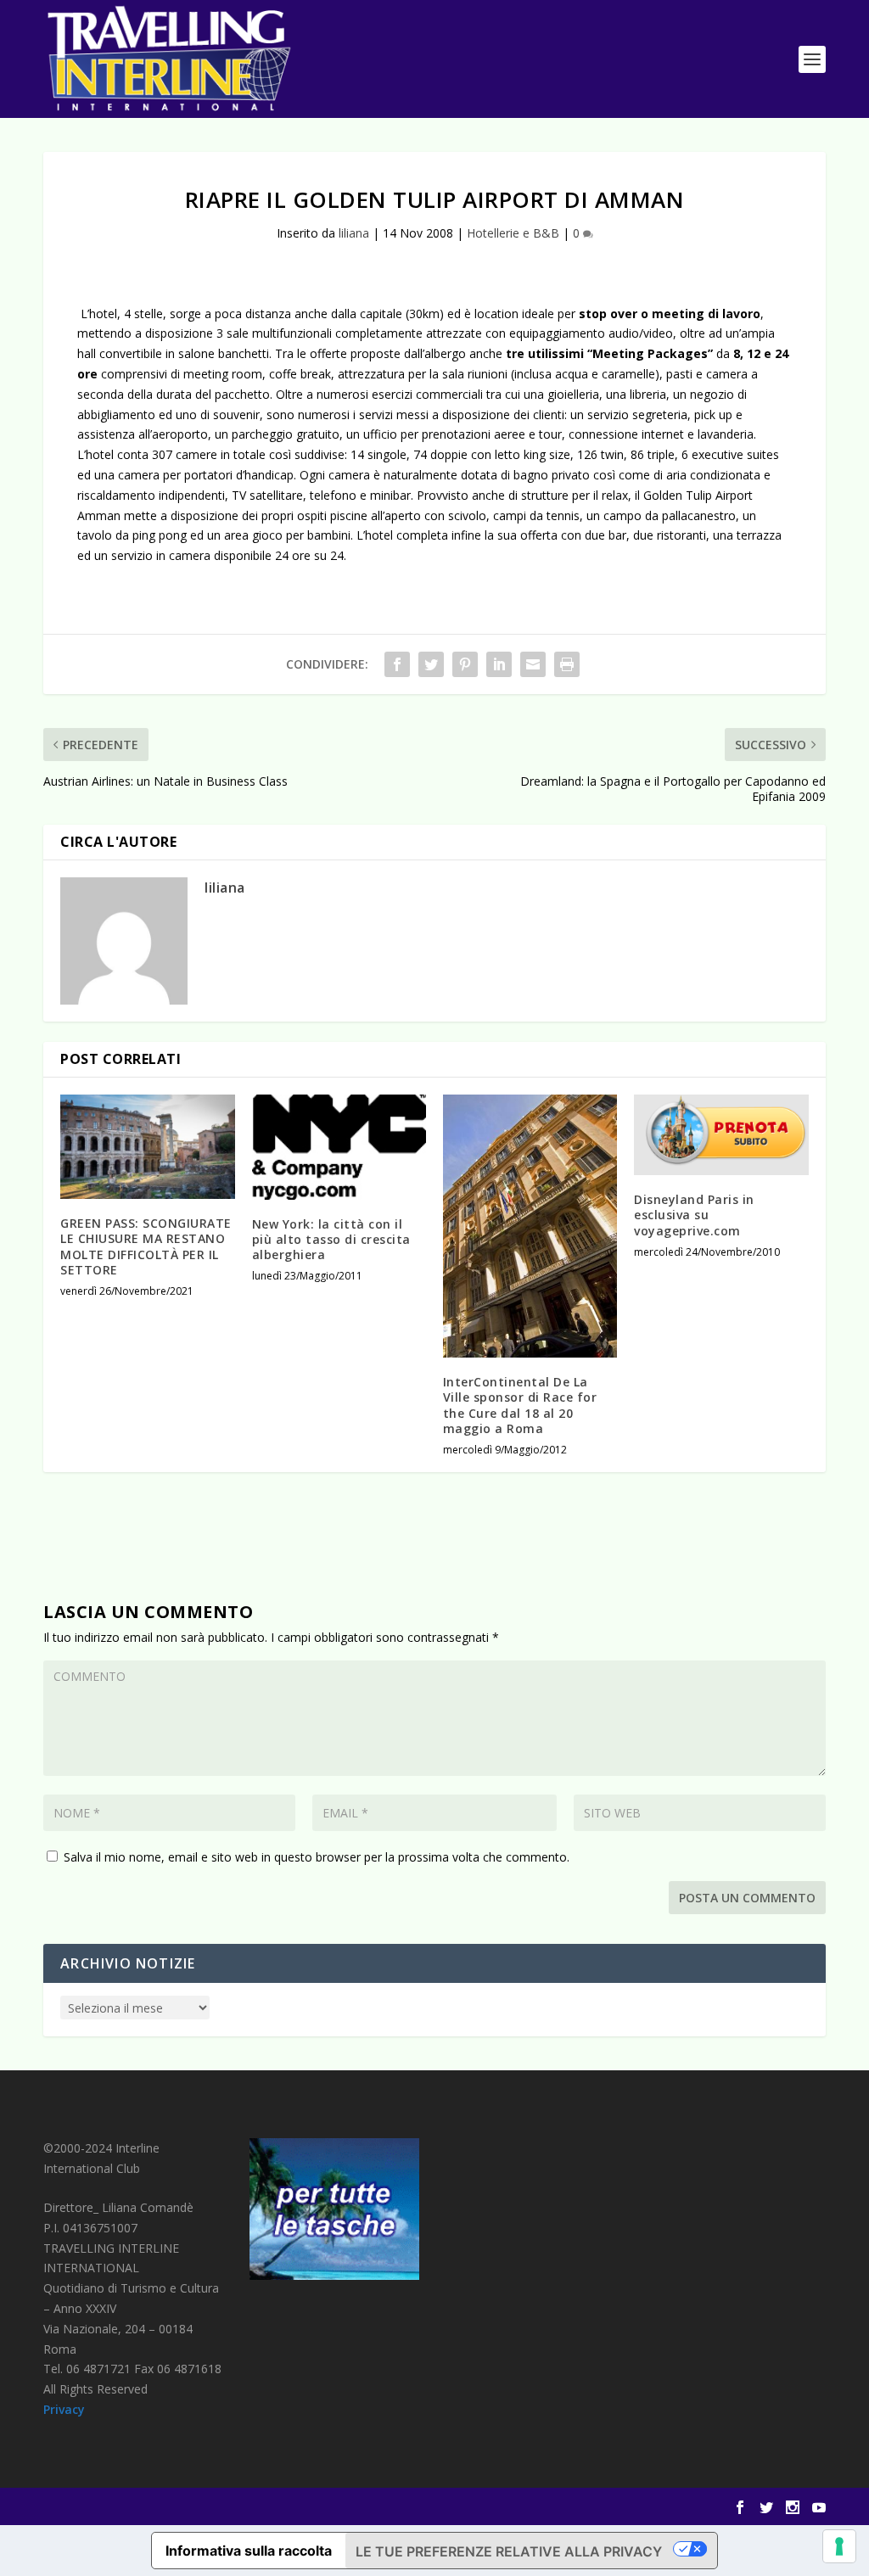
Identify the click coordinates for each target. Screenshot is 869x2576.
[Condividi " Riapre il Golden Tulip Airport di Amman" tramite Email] (533, 664)
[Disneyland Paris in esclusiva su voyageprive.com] (721, 1135)
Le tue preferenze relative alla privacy (509, 2551)
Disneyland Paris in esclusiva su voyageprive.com (694, 1215)
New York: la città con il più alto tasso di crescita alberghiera (331, 1239)
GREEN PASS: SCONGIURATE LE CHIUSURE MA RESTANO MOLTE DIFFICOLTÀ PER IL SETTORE (146, 1246)
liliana (354, 233)
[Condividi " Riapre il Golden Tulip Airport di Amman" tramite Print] (567, 664)
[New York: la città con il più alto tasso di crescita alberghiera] (339, 1147)
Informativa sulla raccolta (249, 2551)
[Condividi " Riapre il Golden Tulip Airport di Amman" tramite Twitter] (431, 664)
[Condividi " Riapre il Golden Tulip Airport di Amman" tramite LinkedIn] (499, 664)
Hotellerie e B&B (513, 233)
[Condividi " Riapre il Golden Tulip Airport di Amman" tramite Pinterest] (465, 664)
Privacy (64, 2409)
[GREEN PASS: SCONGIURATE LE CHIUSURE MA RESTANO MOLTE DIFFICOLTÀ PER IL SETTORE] (147, 1147)
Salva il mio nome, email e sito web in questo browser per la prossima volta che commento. (317, 1857)
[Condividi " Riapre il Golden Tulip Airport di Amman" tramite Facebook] (397, 664)
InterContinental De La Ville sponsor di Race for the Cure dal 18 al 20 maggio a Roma (520, 1405)
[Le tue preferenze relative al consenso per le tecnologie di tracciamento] (839, 2546)
